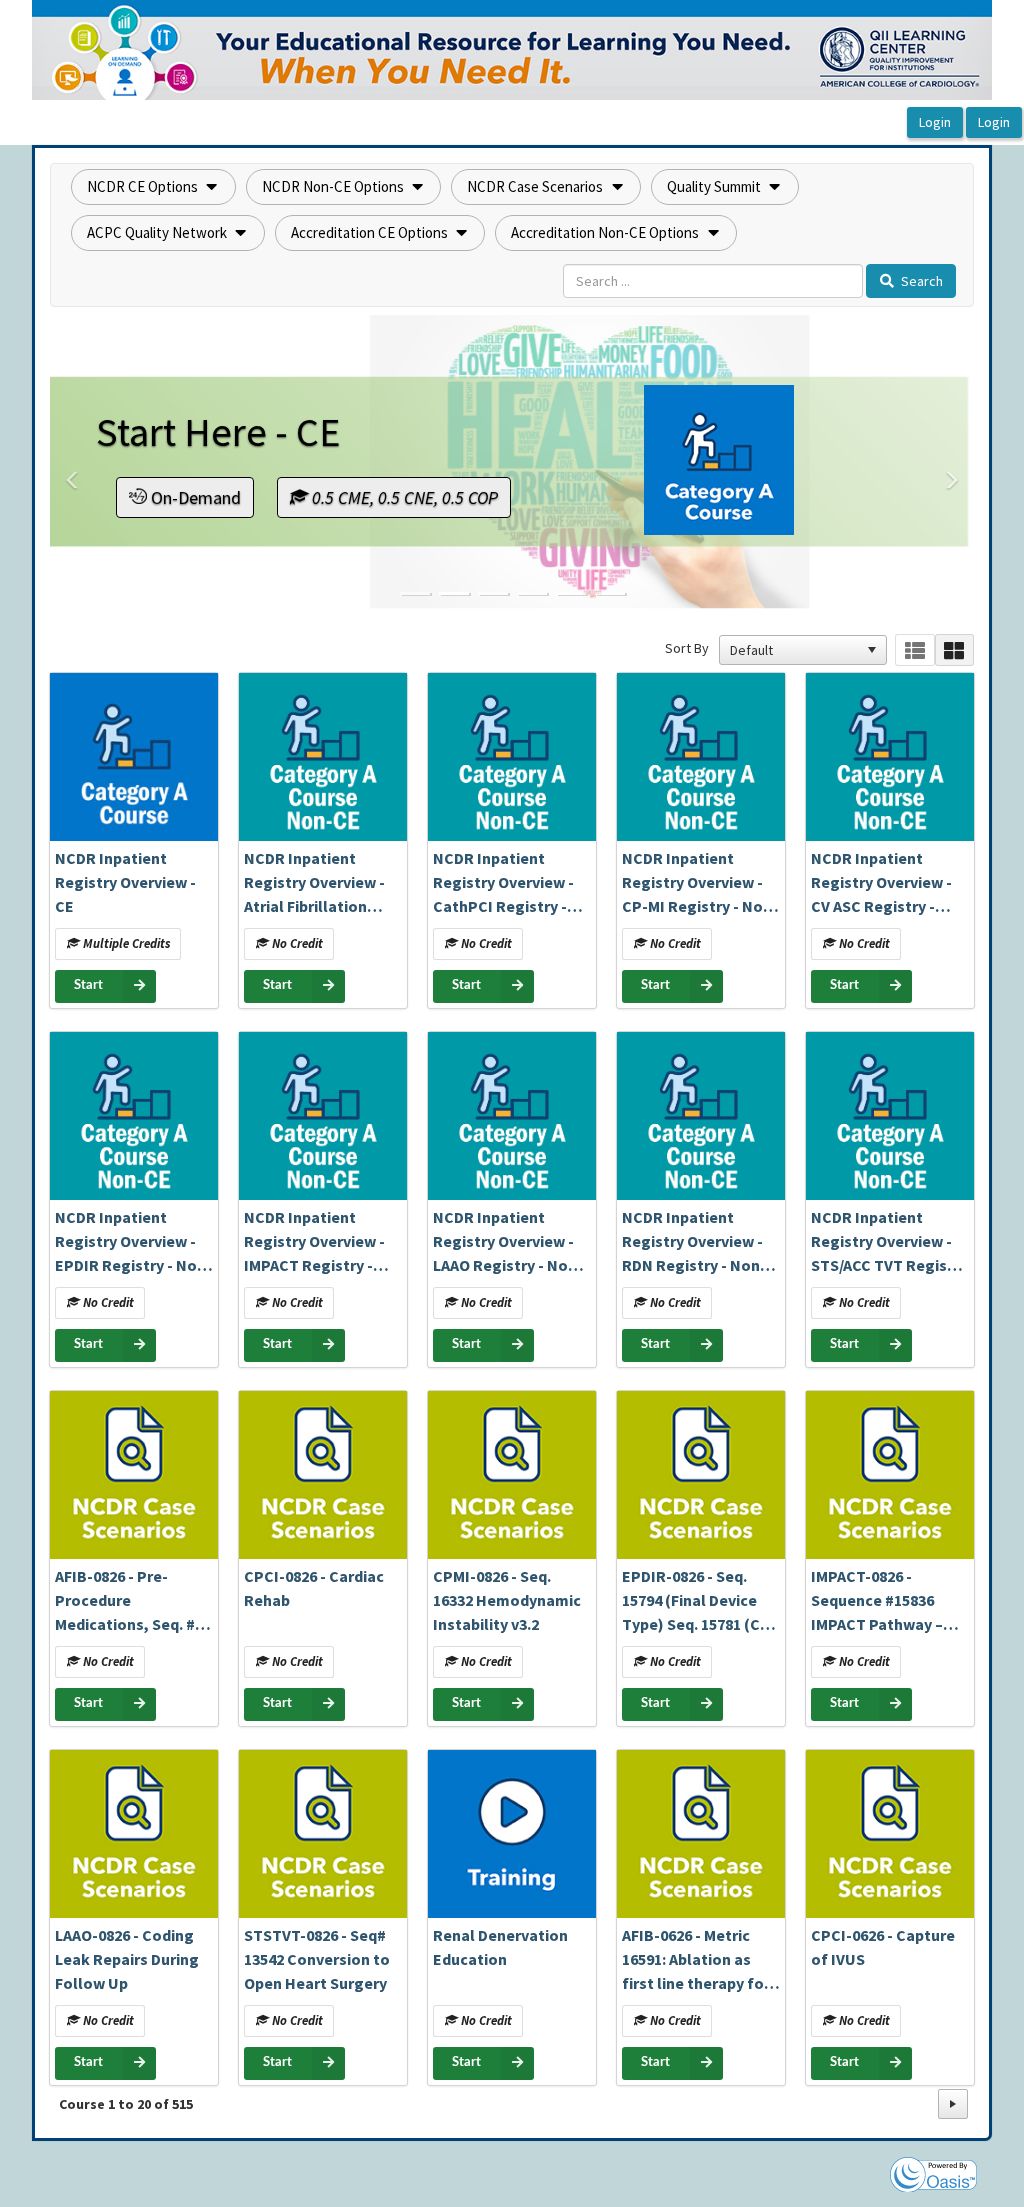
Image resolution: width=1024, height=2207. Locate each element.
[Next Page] (953, 2104)
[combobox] (794, 650)
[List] (914, 650)
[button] (153, 187)
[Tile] (954, 650)
